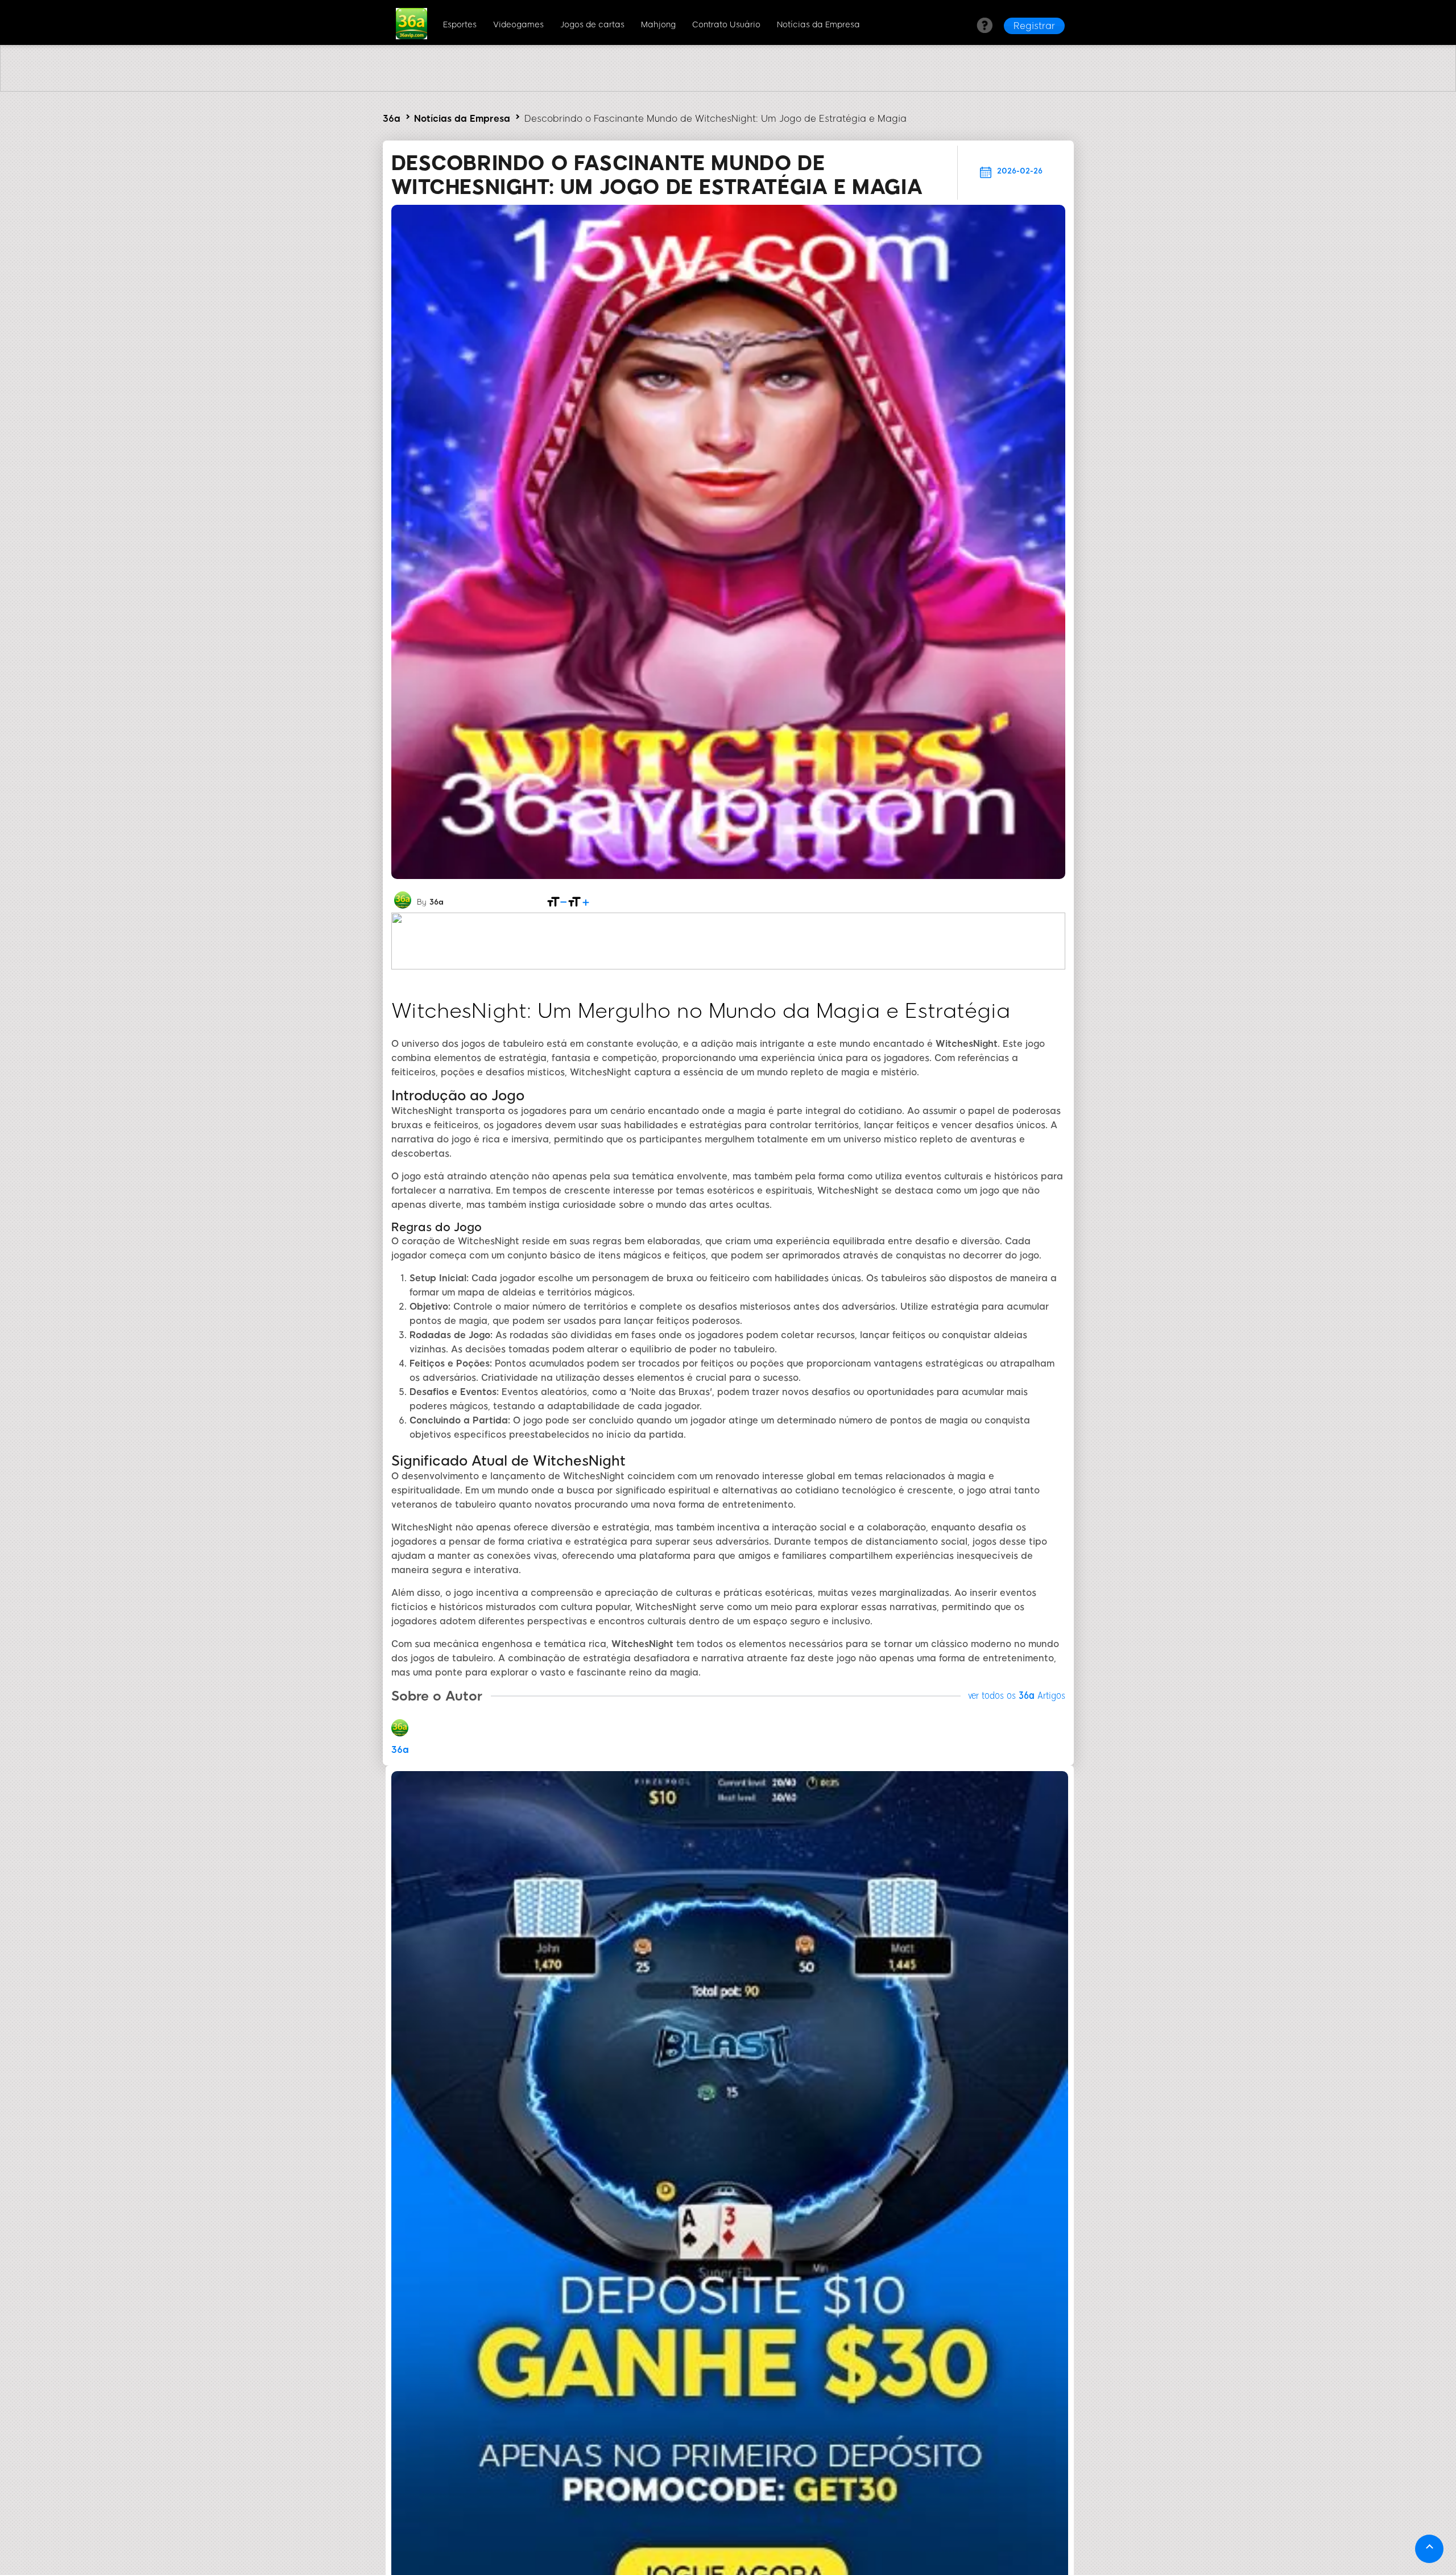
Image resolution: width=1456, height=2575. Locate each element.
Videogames (518, 25)
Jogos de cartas (592, 25)
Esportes (460, 25)
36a (392, 119)
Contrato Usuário (726, 25)
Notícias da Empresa (818, 25)
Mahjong (658, 25)
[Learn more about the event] (728, 88)
